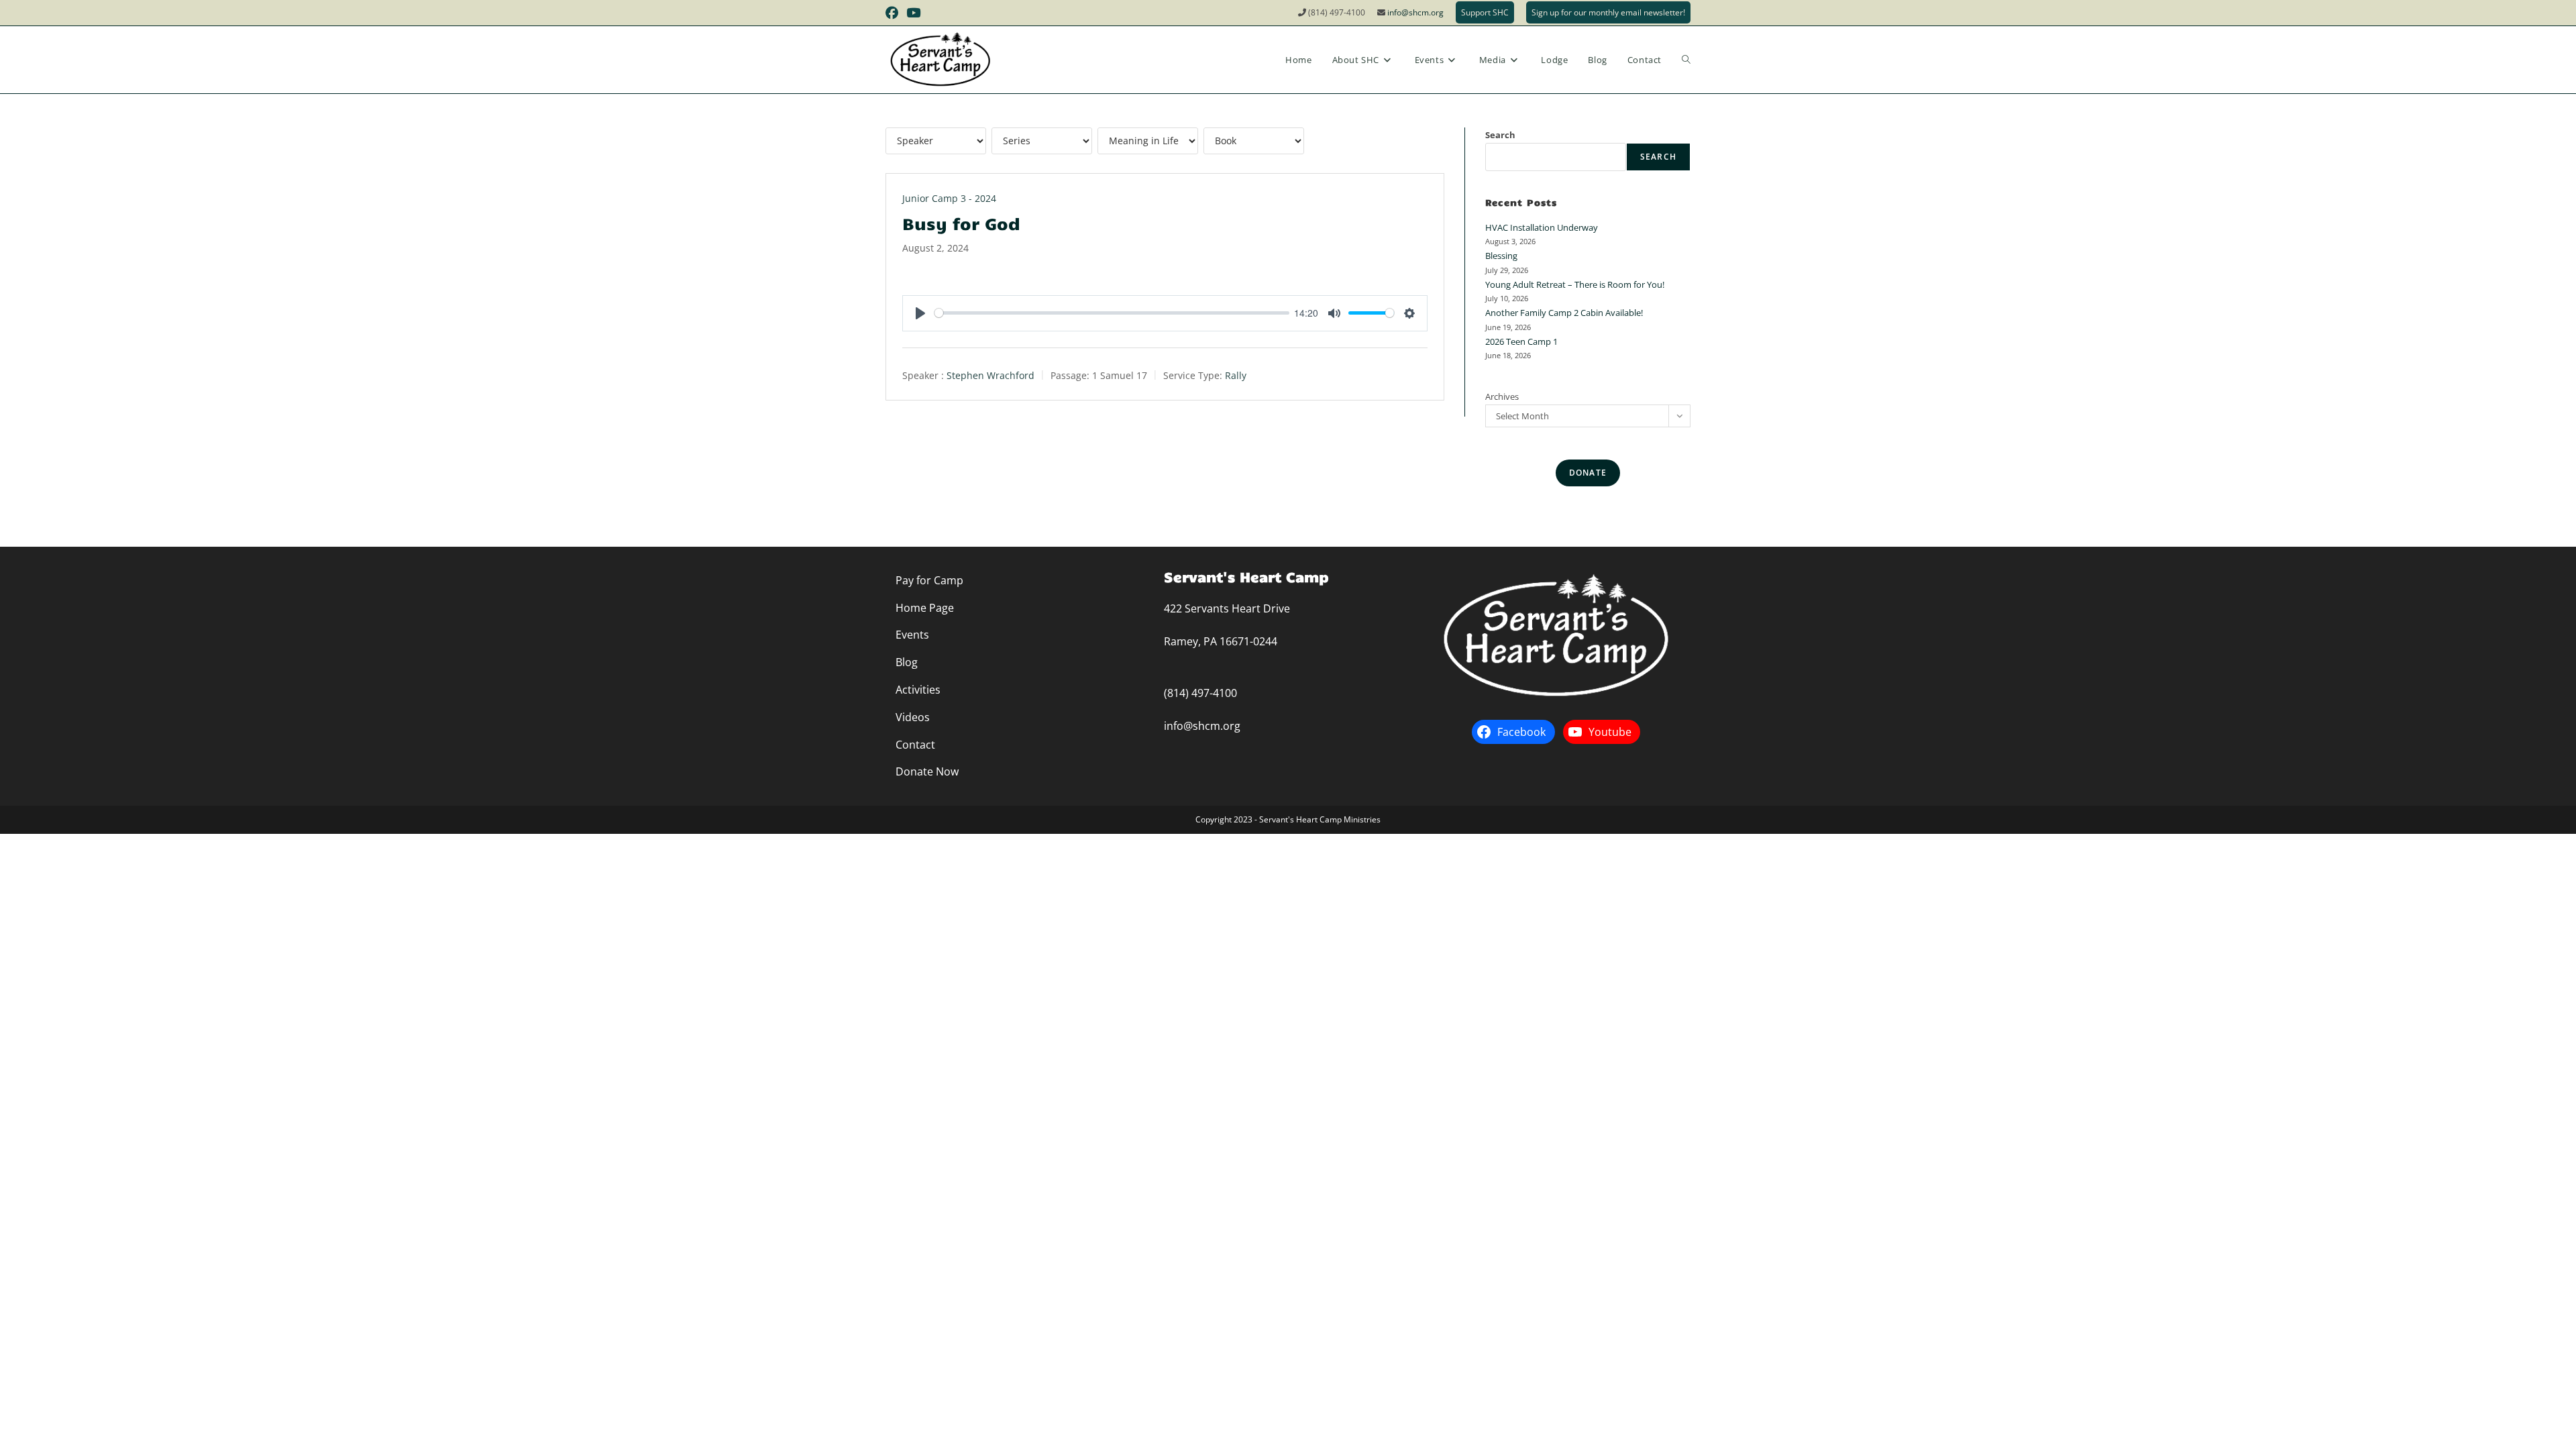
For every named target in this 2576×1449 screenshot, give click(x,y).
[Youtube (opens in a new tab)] (913, 13)
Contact (915, 745)
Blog (907, 662)
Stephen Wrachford (990, 375)
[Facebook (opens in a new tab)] (894, 13)
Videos (913, 717)
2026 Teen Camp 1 (1521, 341)
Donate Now (927, 771)
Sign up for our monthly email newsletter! (1608, 12)
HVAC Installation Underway (1542, 227)
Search (1500, 135)
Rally (1236, 375)
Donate (1588, 473)
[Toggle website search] (1686, 60)
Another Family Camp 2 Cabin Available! (1564, 313)
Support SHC (1485, 12)
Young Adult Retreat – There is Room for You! (1575, 284)
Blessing (1501, 256)
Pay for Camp (929, 580)
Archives (1502, 396)
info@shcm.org (1415, 12)
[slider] (1112, 313)
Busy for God (961, 223)
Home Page (925, 608)
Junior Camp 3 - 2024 (949, 198)
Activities (918, 690)
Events (912, 635)
